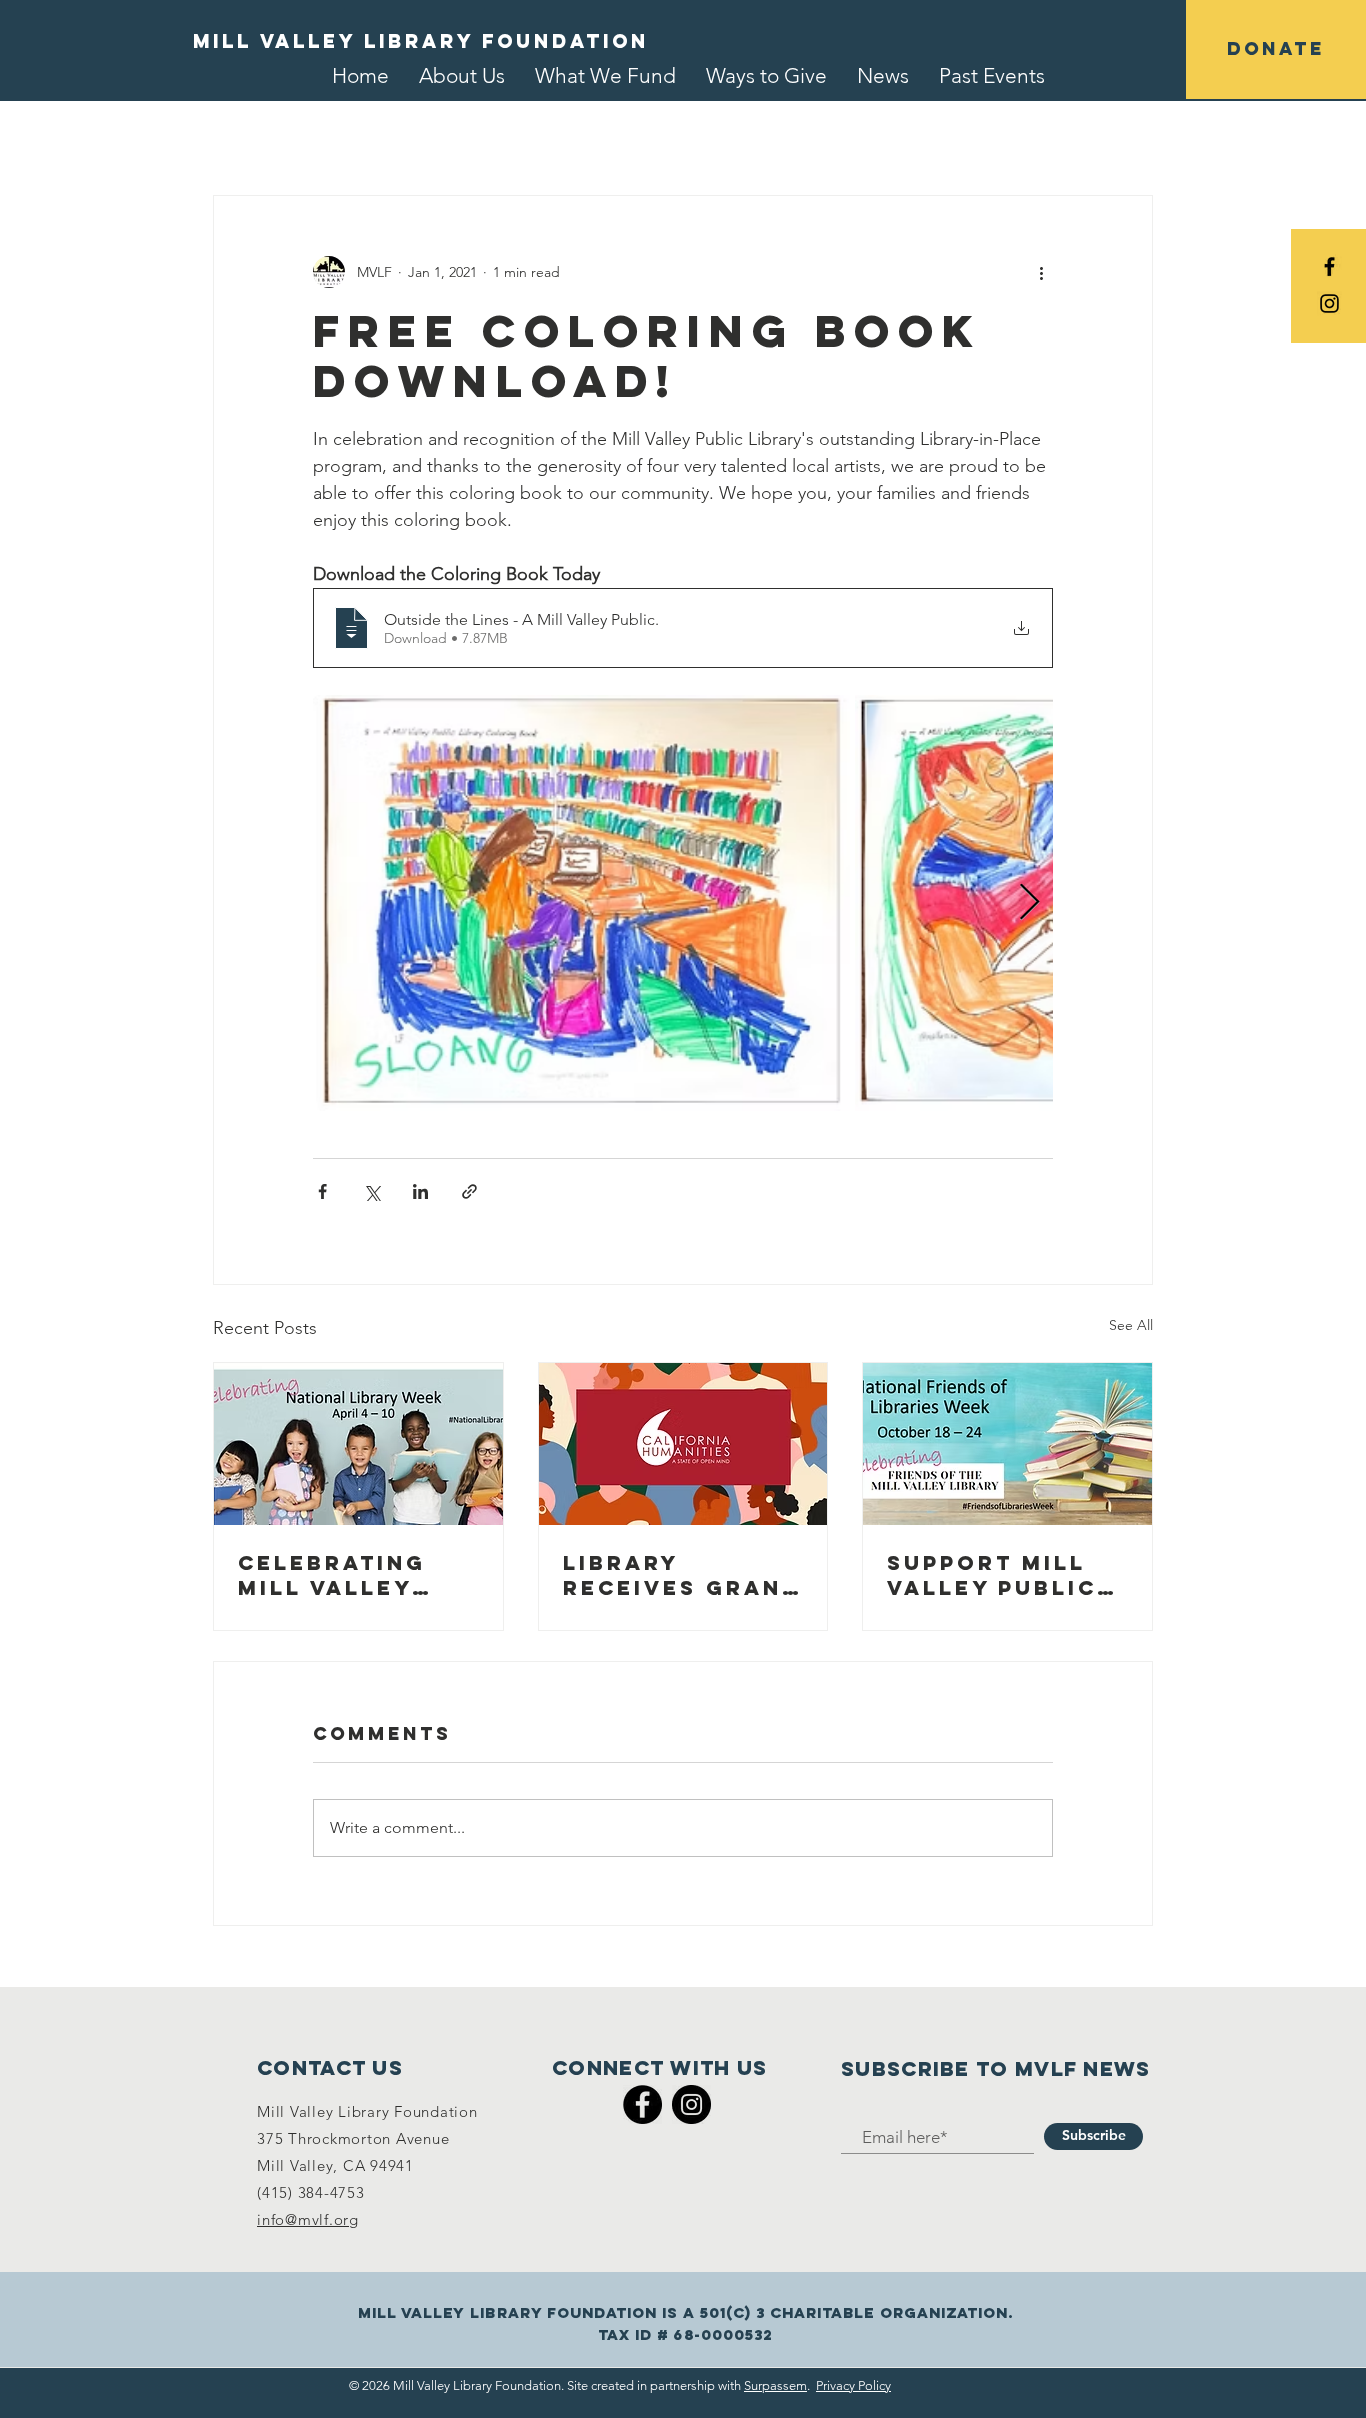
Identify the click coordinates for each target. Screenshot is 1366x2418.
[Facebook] (642, 2104)
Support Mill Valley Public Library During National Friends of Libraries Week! (1007, 1575)
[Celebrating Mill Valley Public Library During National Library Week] (358, 1444)
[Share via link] (469, 1191)
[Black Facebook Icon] (1329, 266)
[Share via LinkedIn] (420, 1191)
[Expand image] (581, 903)
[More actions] (1041, 272)
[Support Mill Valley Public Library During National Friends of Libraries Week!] (1007, 1444)
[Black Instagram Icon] (1329, 303)
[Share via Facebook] (322, 1191)
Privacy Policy (853, 2385)
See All (1131, 1325)
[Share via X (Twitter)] (371, 1191)
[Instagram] (691, 2104)
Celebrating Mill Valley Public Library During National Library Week (350, 1575)
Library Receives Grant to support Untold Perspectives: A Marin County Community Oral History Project (683, 1575)
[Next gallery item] (1029, 903)
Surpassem (775, 2385)
